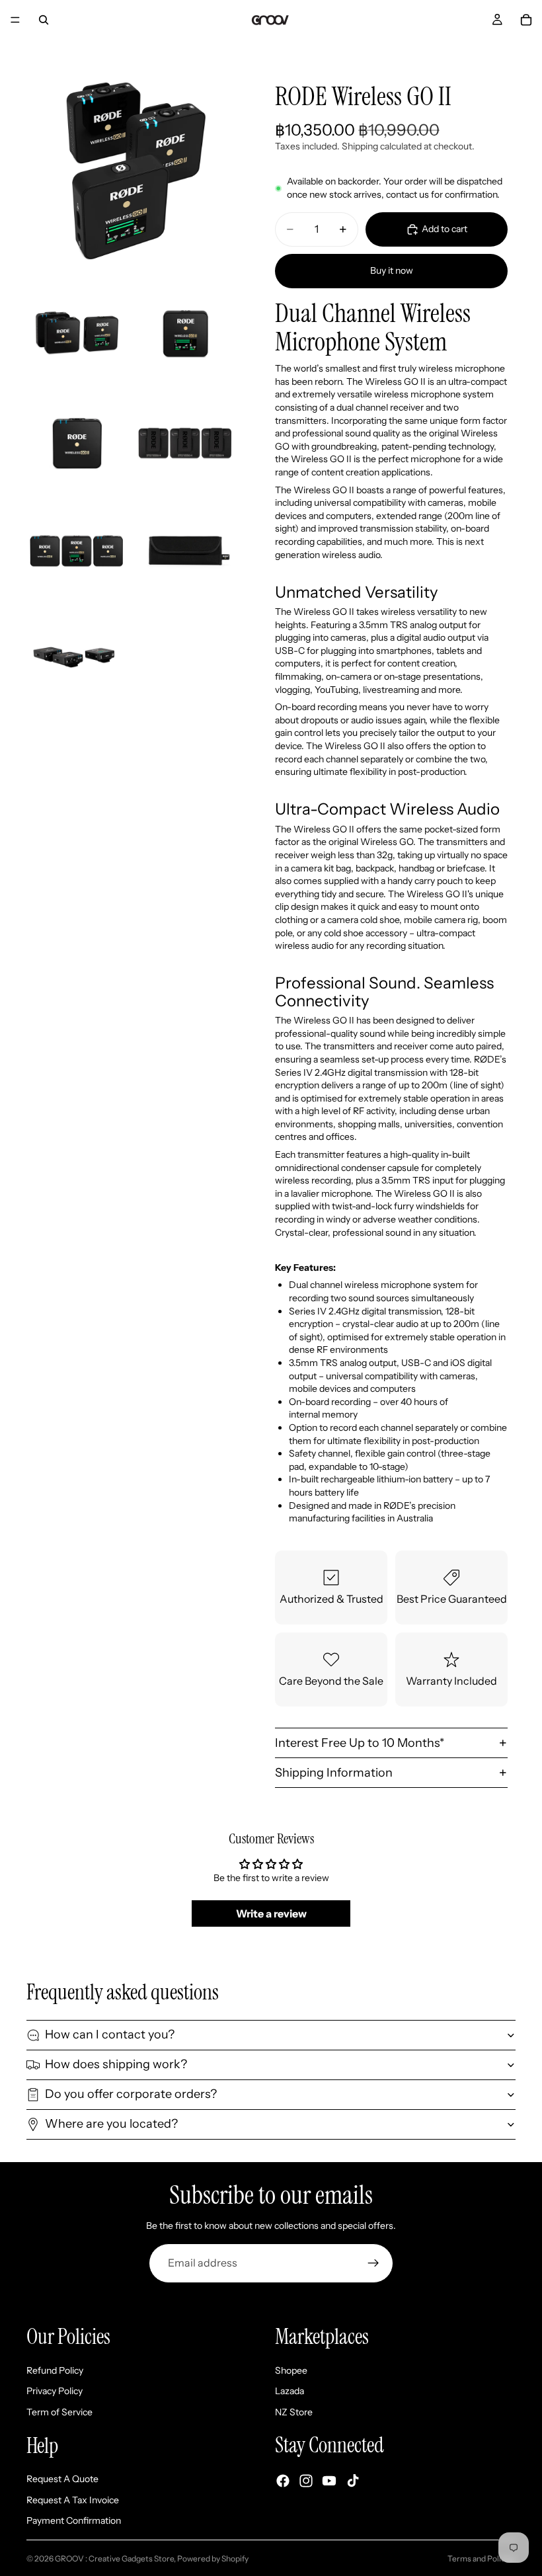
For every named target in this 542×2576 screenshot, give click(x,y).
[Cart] (526, 20)
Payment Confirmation (74, 2520)
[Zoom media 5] (185, 443)
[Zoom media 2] (77, 335)
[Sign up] (373, 2263)
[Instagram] (306, 2480)
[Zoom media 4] (77, 443)
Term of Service (59, 2412)
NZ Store (294, 2412)
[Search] (44, 20)
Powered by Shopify (213, 2558)
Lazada (290, 2391)
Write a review (271, 1913)
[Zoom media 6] (77, 551)
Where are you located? (111, 2124)
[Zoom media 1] (131, 172)
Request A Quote (62, 2479)
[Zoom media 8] (77, 660)
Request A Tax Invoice (73, 2499)
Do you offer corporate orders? (131, 2094)
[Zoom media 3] (185, 335)
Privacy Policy (55, 2391)
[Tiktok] (353, 2480)
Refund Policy (55, 2370)
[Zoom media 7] (185, 551)
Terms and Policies (482, 2558)
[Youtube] (329, 2480)
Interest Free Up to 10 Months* (360, 1743)
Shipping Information (334, 1773)
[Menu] (15, 20)
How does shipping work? (116, 2064)
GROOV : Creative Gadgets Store (114, 2558)
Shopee (291, 2370)
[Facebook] (283, 2480)
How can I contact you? (110, 2034)
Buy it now (392, 270)
